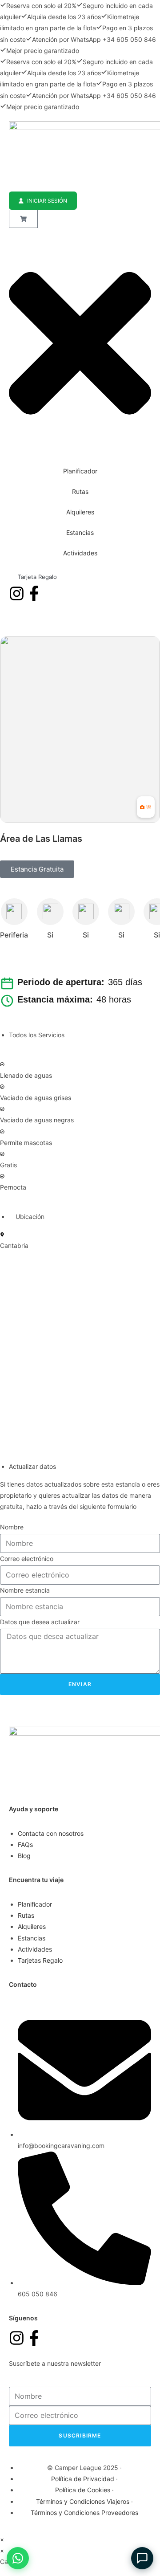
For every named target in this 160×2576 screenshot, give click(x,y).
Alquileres (80, 512)
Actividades (80, 553)
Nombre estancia (25, 1590)
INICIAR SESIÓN (47, 201)
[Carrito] (23, 219)
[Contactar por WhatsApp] (18, 2558)
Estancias (80, 532)
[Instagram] (17, 593)
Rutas (80, 491)
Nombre (12, 1527)
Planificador (80, 471)
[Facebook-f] (34, 593)
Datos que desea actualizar (40, 1622)
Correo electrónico (27, 1559)
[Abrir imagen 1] (80, 730)
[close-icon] (80, 444)
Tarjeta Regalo (37, 577)
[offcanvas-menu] (11, 234)
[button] (37, 869)
